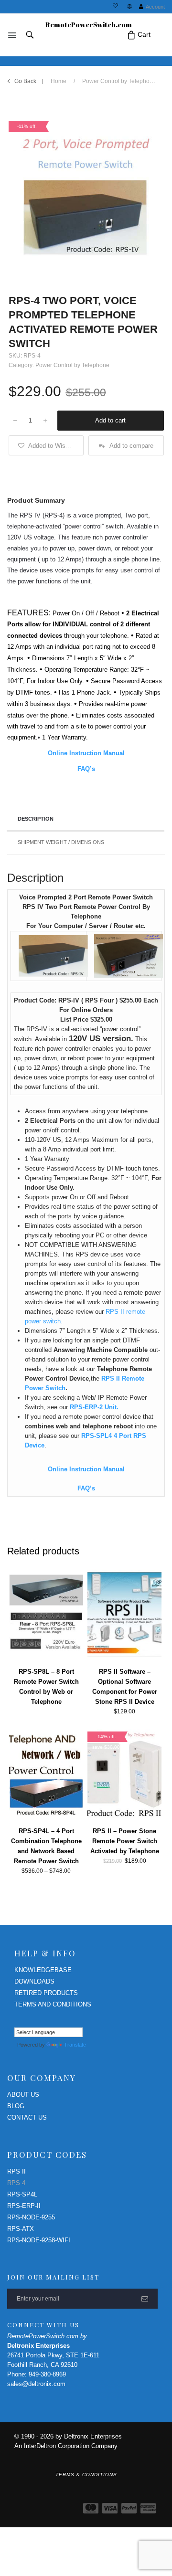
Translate (75, 2045)
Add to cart (110, 420)
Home (59, 81)
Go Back (25, 81)
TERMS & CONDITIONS (86, 2475)
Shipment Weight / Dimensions (61, 842)
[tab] (86, 820)
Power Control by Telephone (119, 81)
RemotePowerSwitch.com (89, 25)
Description (36, 819)
